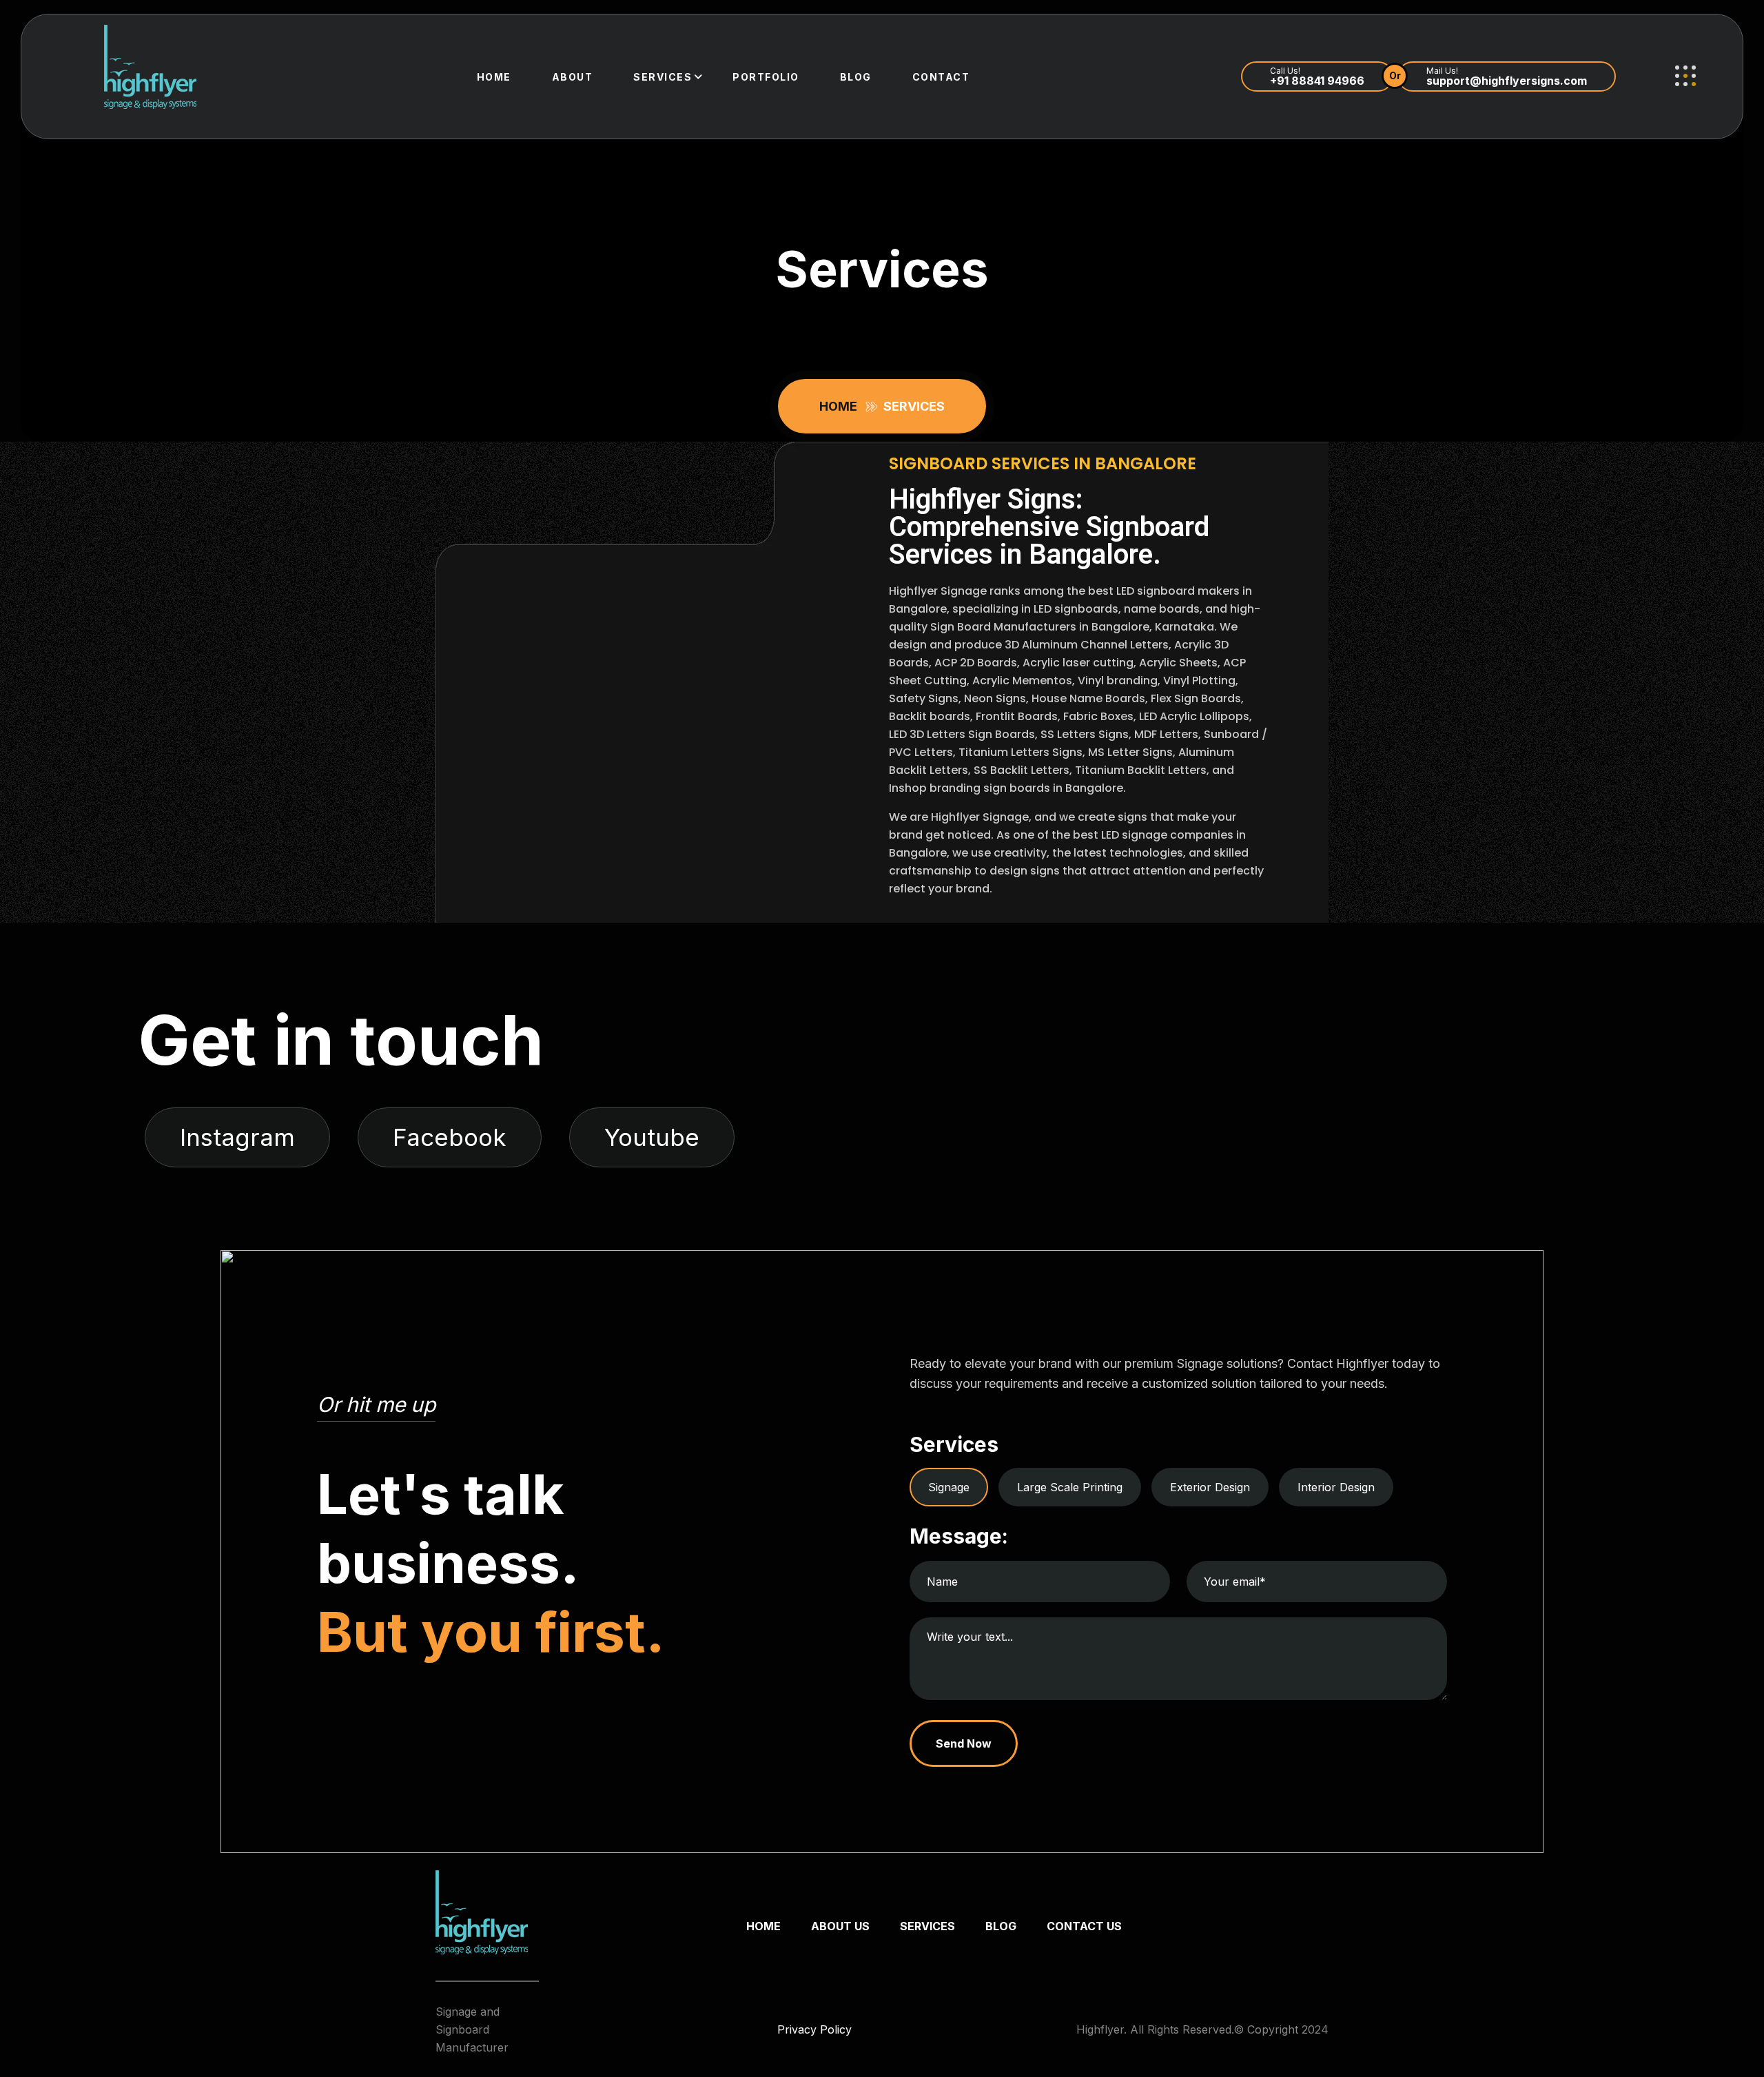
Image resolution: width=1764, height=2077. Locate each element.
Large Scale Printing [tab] (1070, 1487)
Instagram (237, 1137)
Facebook (450, 1137)
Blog (856, 77)
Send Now (964, 1743)
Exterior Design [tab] (1210, 1487)
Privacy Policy (814, 2029)
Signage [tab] (949, 1487)
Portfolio (766, 77)
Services (663, 77)
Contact (941, 77)
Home (494, 77)
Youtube (652, 1137)
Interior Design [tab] (1336, 1487)
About (573, 77)
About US (840, 1926)
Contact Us (1084, 1926)
